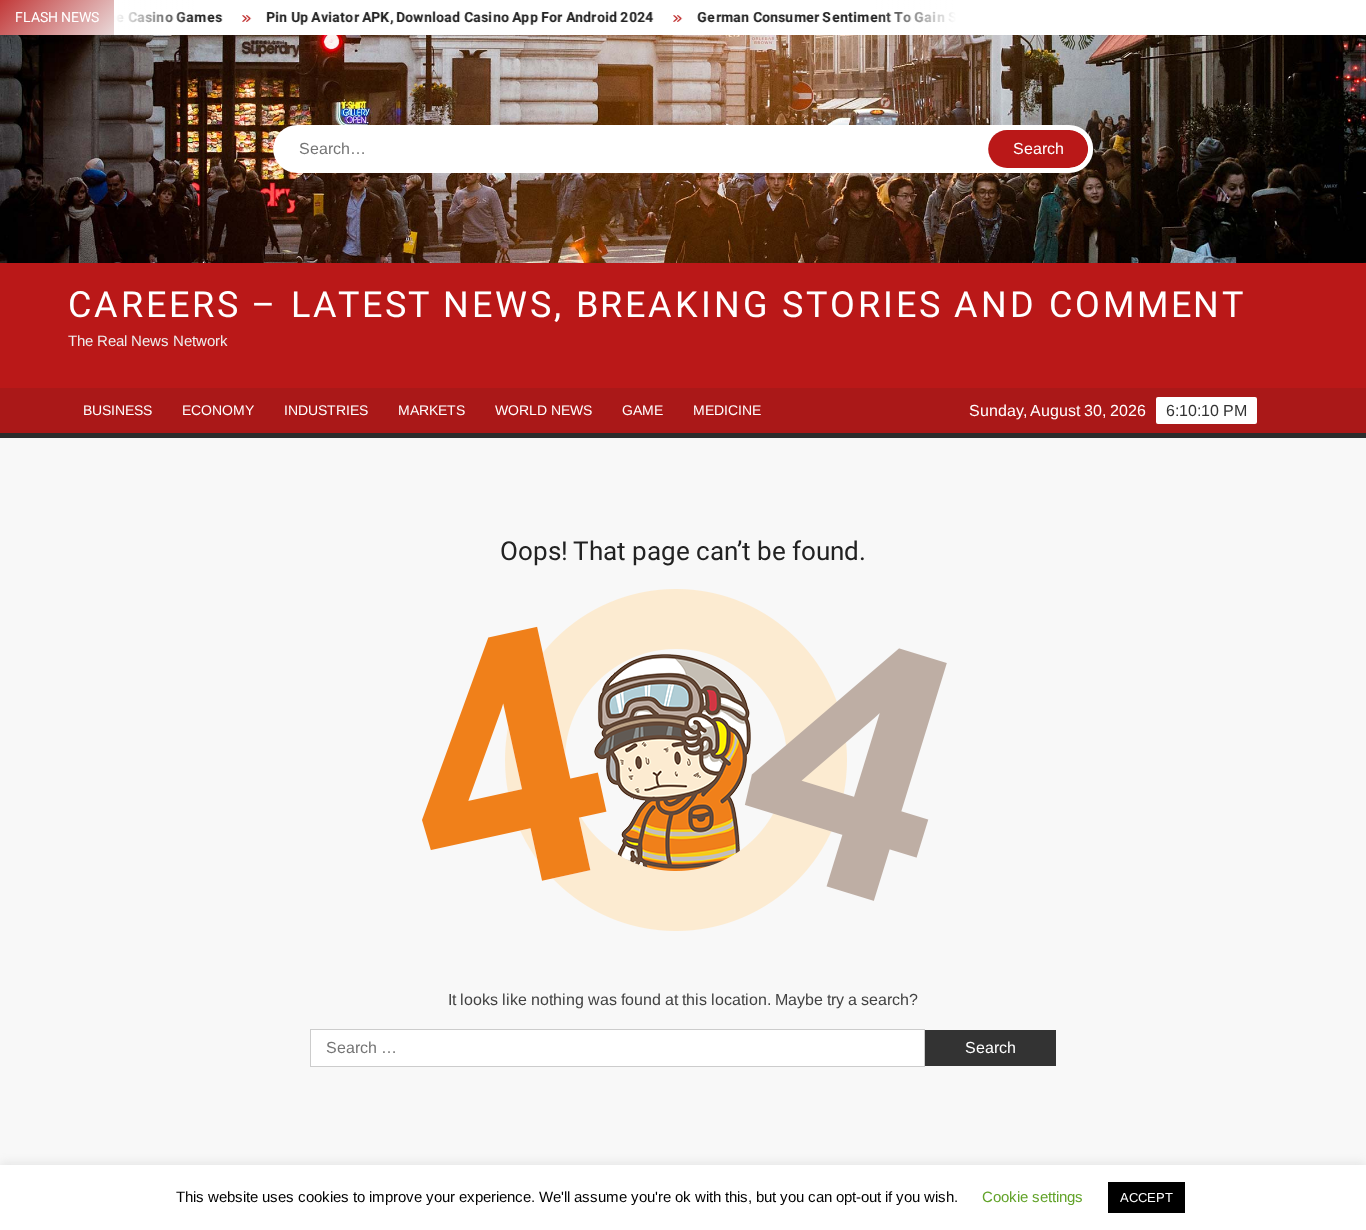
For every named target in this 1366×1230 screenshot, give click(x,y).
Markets (431, 410)
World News (543, 410)
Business (117, 410)
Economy (218, 410)
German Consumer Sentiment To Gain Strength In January (860, 17)
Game (642, 410)
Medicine (727, 410)
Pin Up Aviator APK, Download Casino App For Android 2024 (431, 17)
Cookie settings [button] (1032, 1196)
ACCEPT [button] (1146, 1197)
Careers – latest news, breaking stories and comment (657, 305)
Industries (326, 410)
